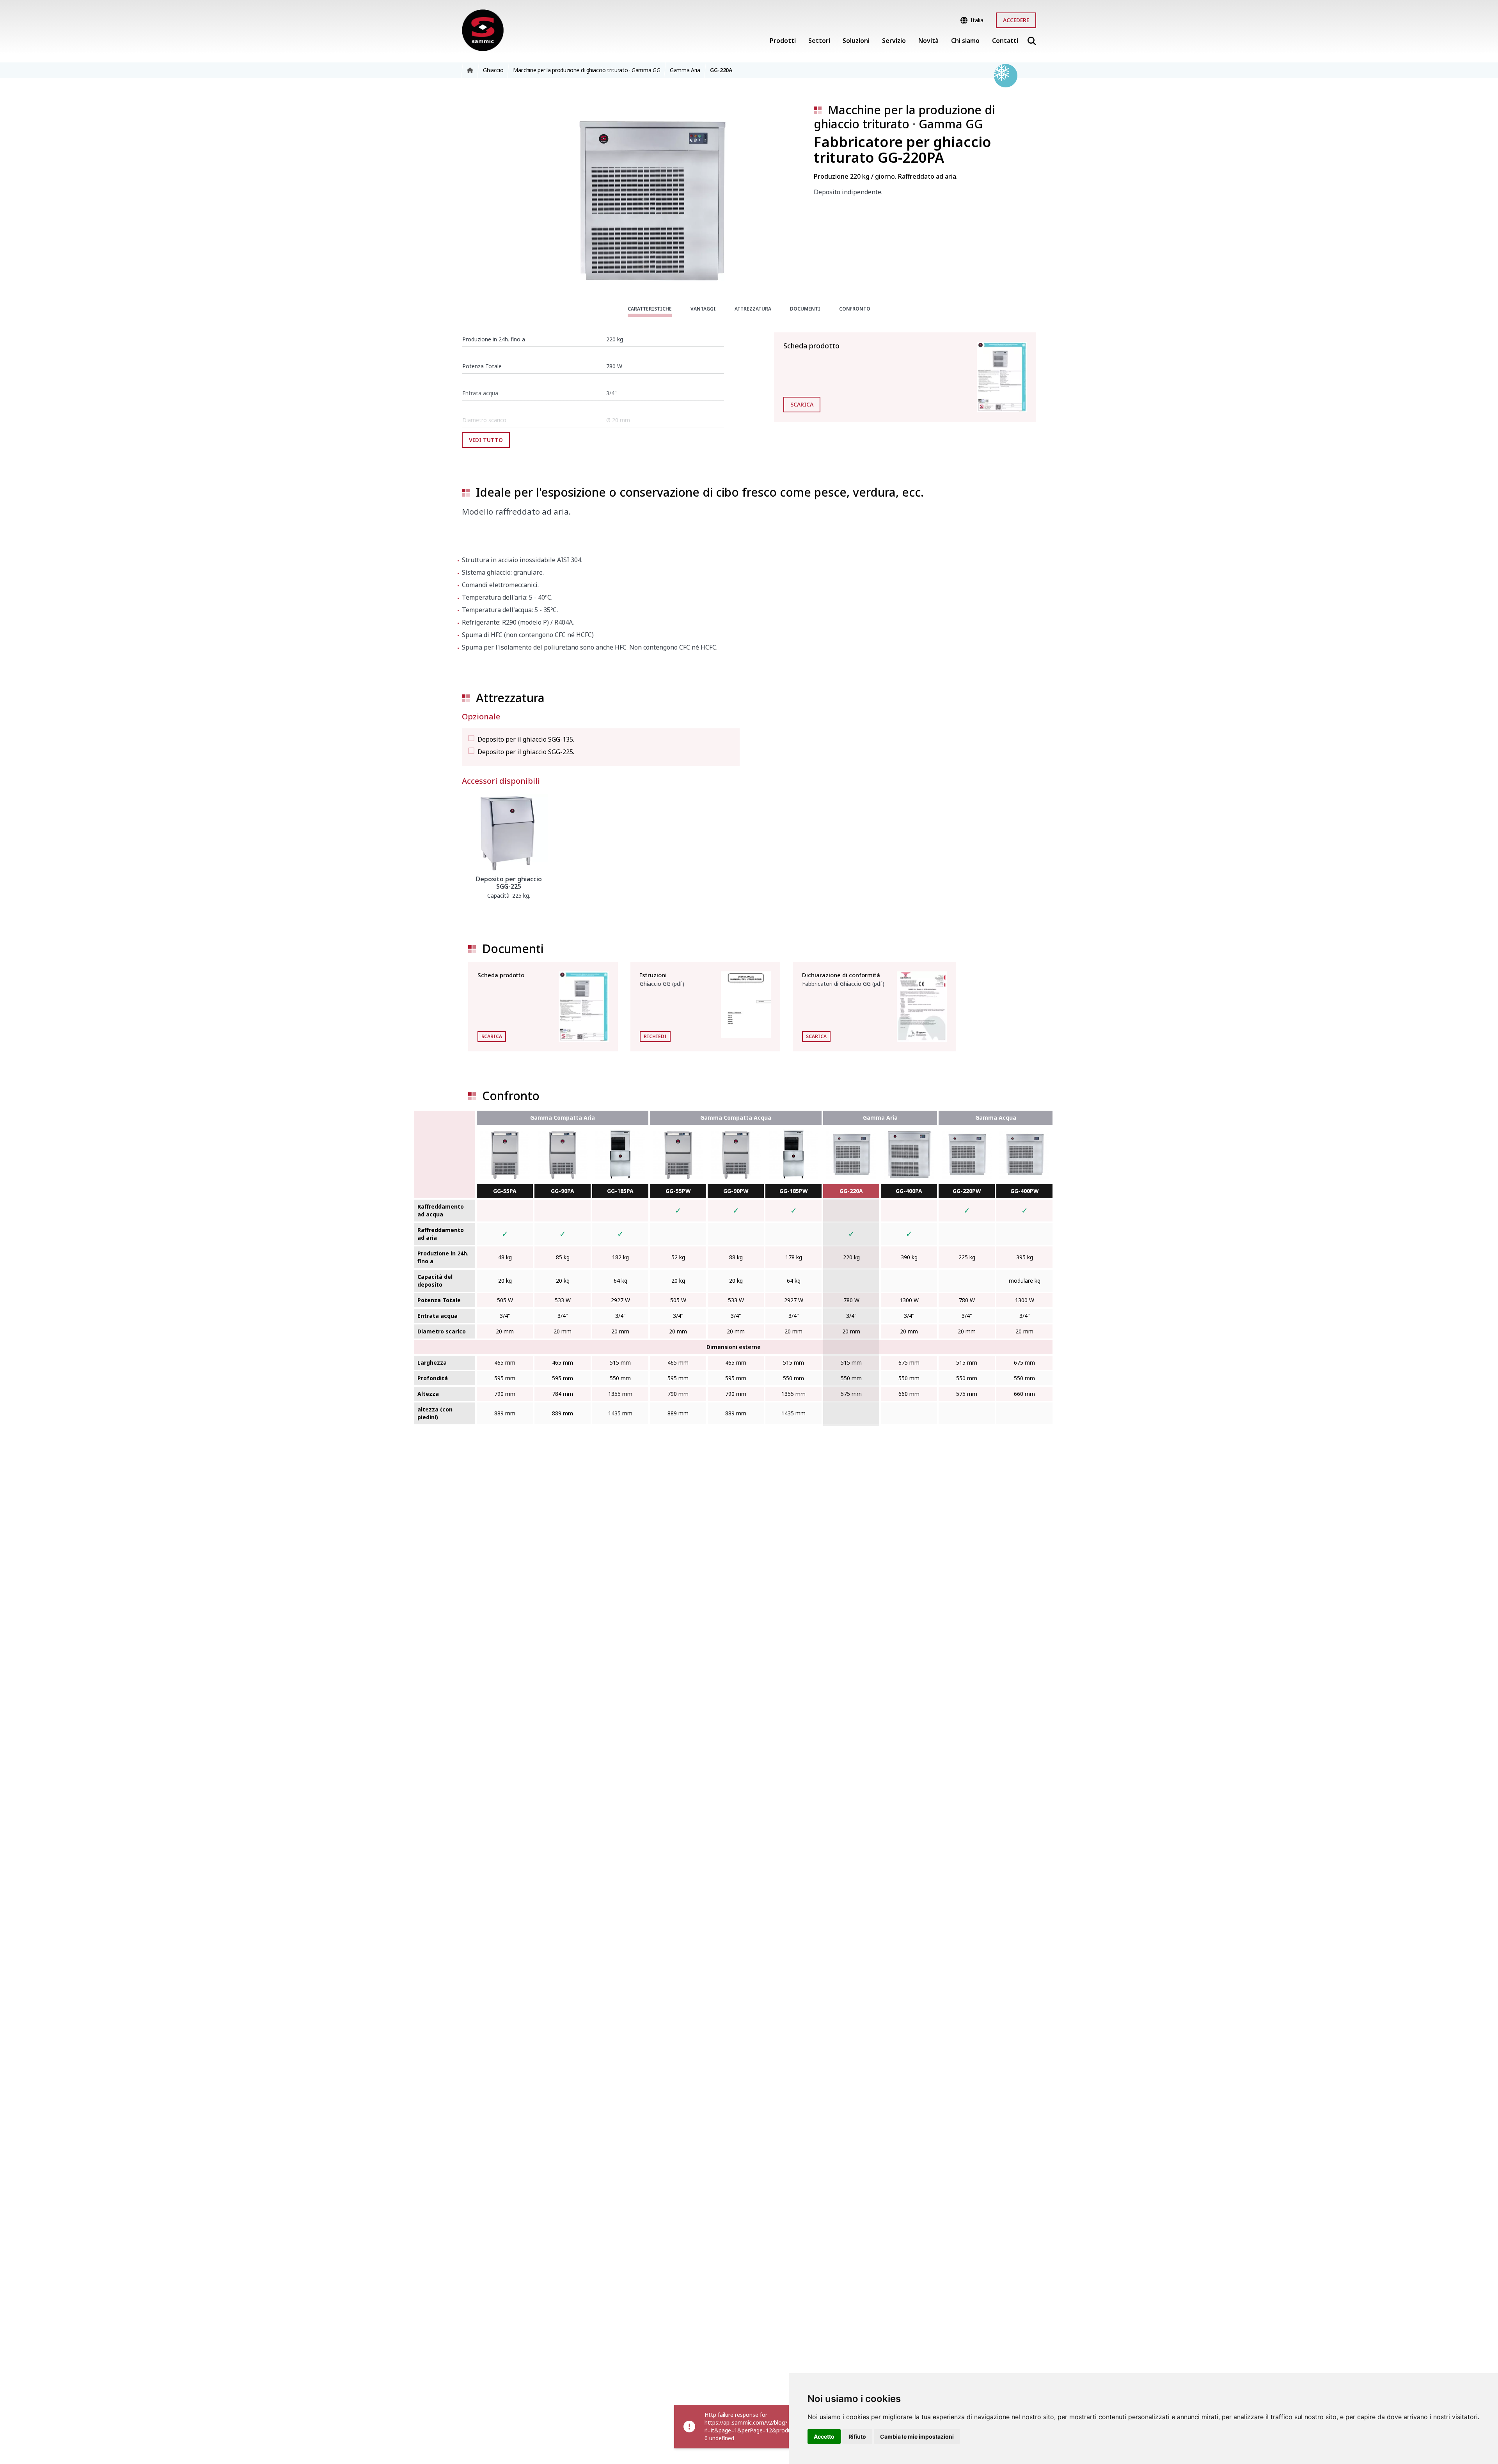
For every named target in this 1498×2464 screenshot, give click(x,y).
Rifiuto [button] (857, 2436)
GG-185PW (794, 1191)
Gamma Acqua (996, 1117)
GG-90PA (563, 1191)
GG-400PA (909, 1191)
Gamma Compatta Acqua (736, 1117)
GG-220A (851, 1191)
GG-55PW (678, 1191)
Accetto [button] (824, 2436)
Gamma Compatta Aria (563, 1117)
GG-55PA (505, 1191)
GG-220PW (967, 1191)
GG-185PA (620, 1191)
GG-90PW (736, 1191)
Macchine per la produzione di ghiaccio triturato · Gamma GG (904, 117)
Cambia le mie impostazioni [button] (917, 2436)
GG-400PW (1025, 1191)
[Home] (483, 30)
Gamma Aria (880, 1117)
